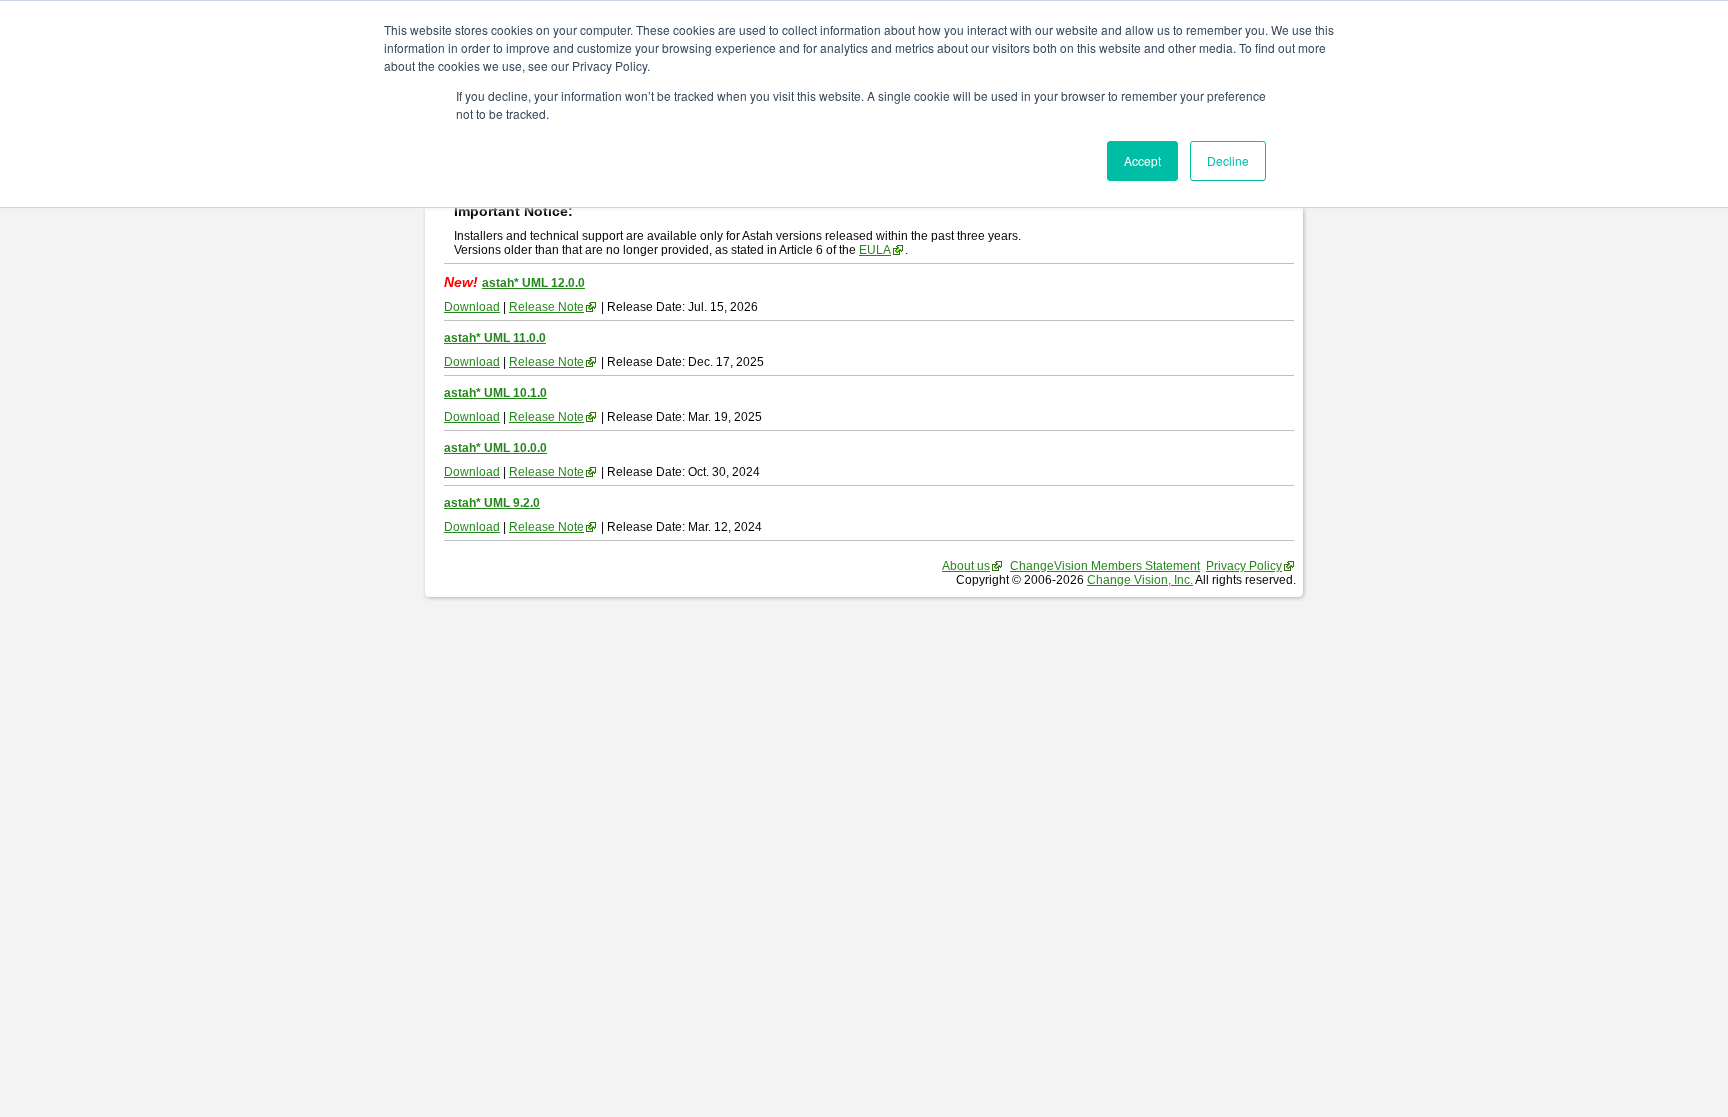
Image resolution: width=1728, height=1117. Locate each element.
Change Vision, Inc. (1140, 580)
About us (966, 566)
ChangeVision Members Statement (1105, 566)
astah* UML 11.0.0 (495, 338)
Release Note (546, 307)
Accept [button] (1142, 160)
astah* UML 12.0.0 (533, 283)
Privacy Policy (1244, 566)
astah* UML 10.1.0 (495, 393)
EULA (875, 250)
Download (472, 307)
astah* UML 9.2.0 (492, 503)
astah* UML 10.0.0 (495, 448)
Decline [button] (1228, 160)
